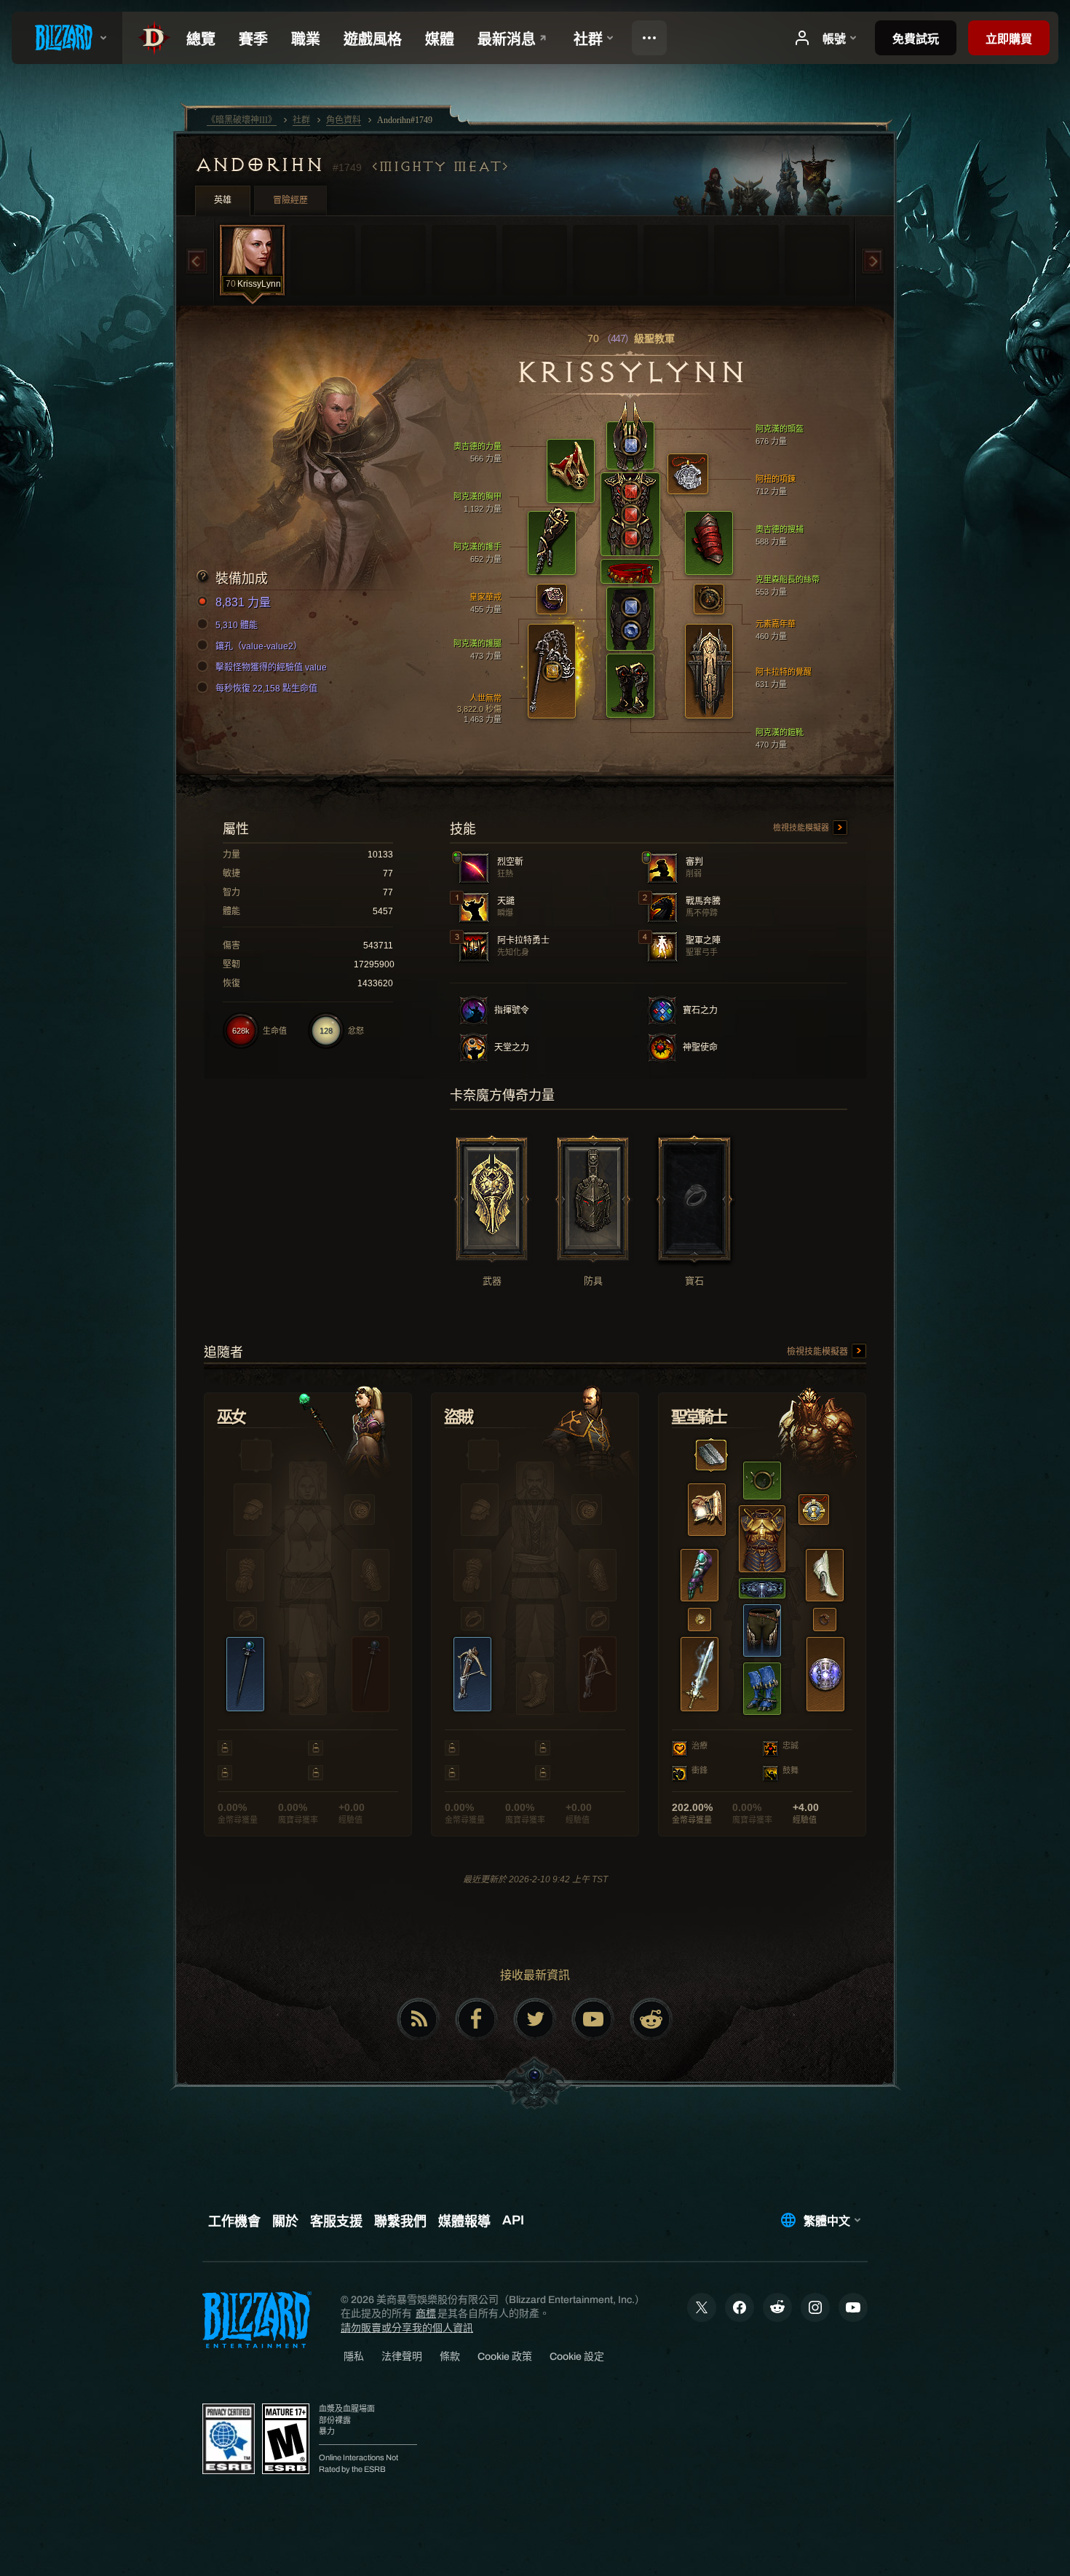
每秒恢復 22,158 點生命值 (266, 689)
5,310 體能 (237, 625)
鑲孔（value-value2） (259, 646)
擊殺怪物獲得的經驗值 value (271, 667)
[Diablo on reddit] (651, 2019)
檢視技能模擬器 (802, 828)
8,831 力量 (243, 602)
